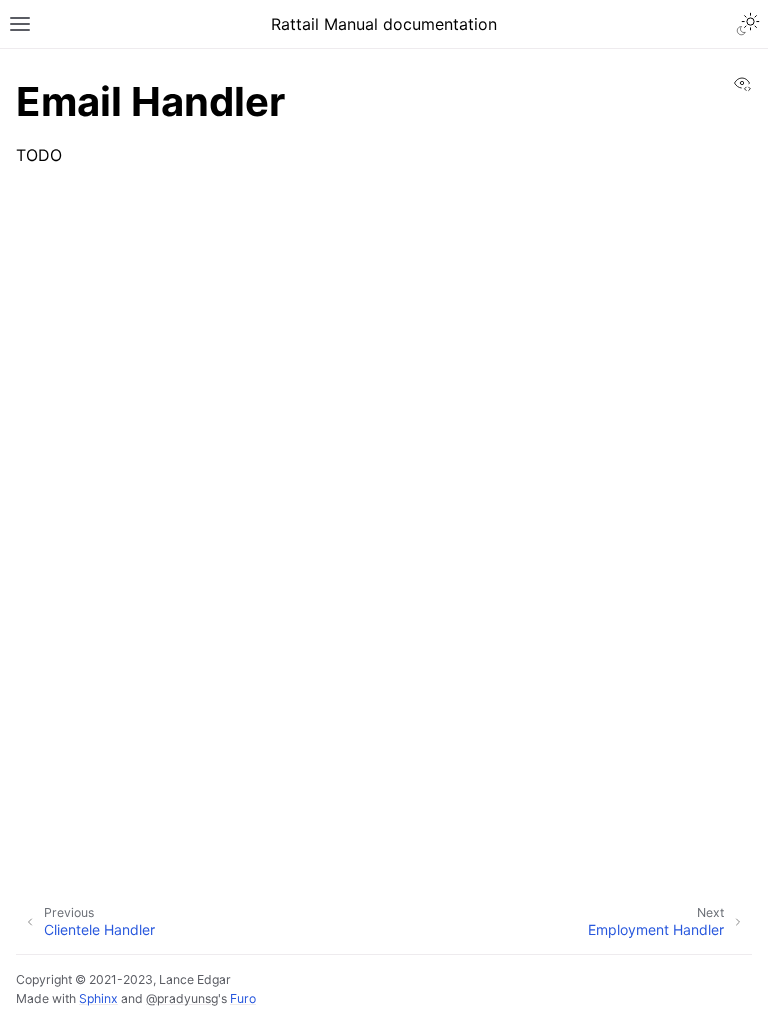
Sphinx (98, 998)
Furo (243, 998)
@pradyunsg (182, 998)
